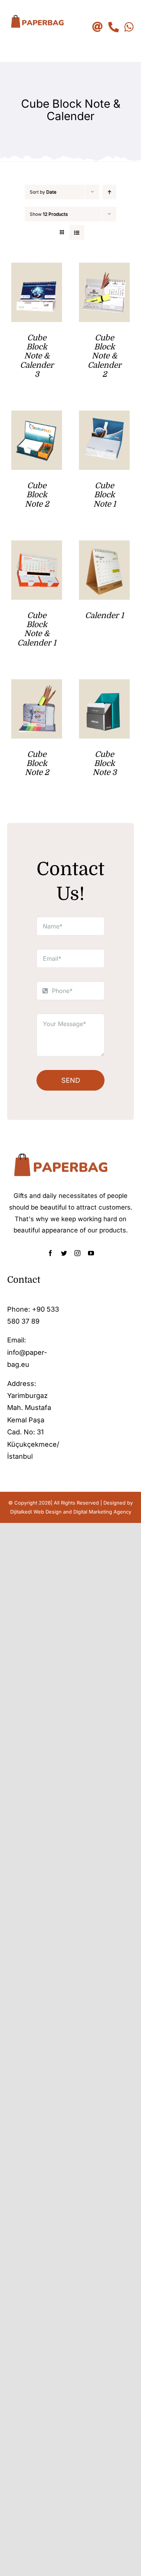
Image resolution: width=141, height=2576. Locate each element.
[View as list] (77, 232)
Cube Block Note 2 (37, 495)
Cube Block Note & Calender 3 (37, 356)
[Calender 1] (104, 546)
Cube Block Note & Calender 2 (105, 356)
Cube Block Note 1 (105, 495)
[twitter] (64, 1253)
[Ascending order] (109, 192)
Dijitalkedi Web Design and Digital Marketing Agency (71, 1512)
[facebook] (50, 1253)
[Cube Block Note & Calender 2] (104, 269)
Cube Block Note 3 (105, 764)
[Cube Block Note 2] (37, 416)
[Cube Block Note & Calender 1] (37, 546)
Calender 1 (104, 615)
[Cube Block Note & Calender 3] (37, 269)
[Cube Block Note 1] (104, 416)
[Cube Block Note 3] (104, 685)
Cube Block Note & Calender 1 (37, 629)
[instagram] (77, 1253)
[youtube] (91, 1253)
